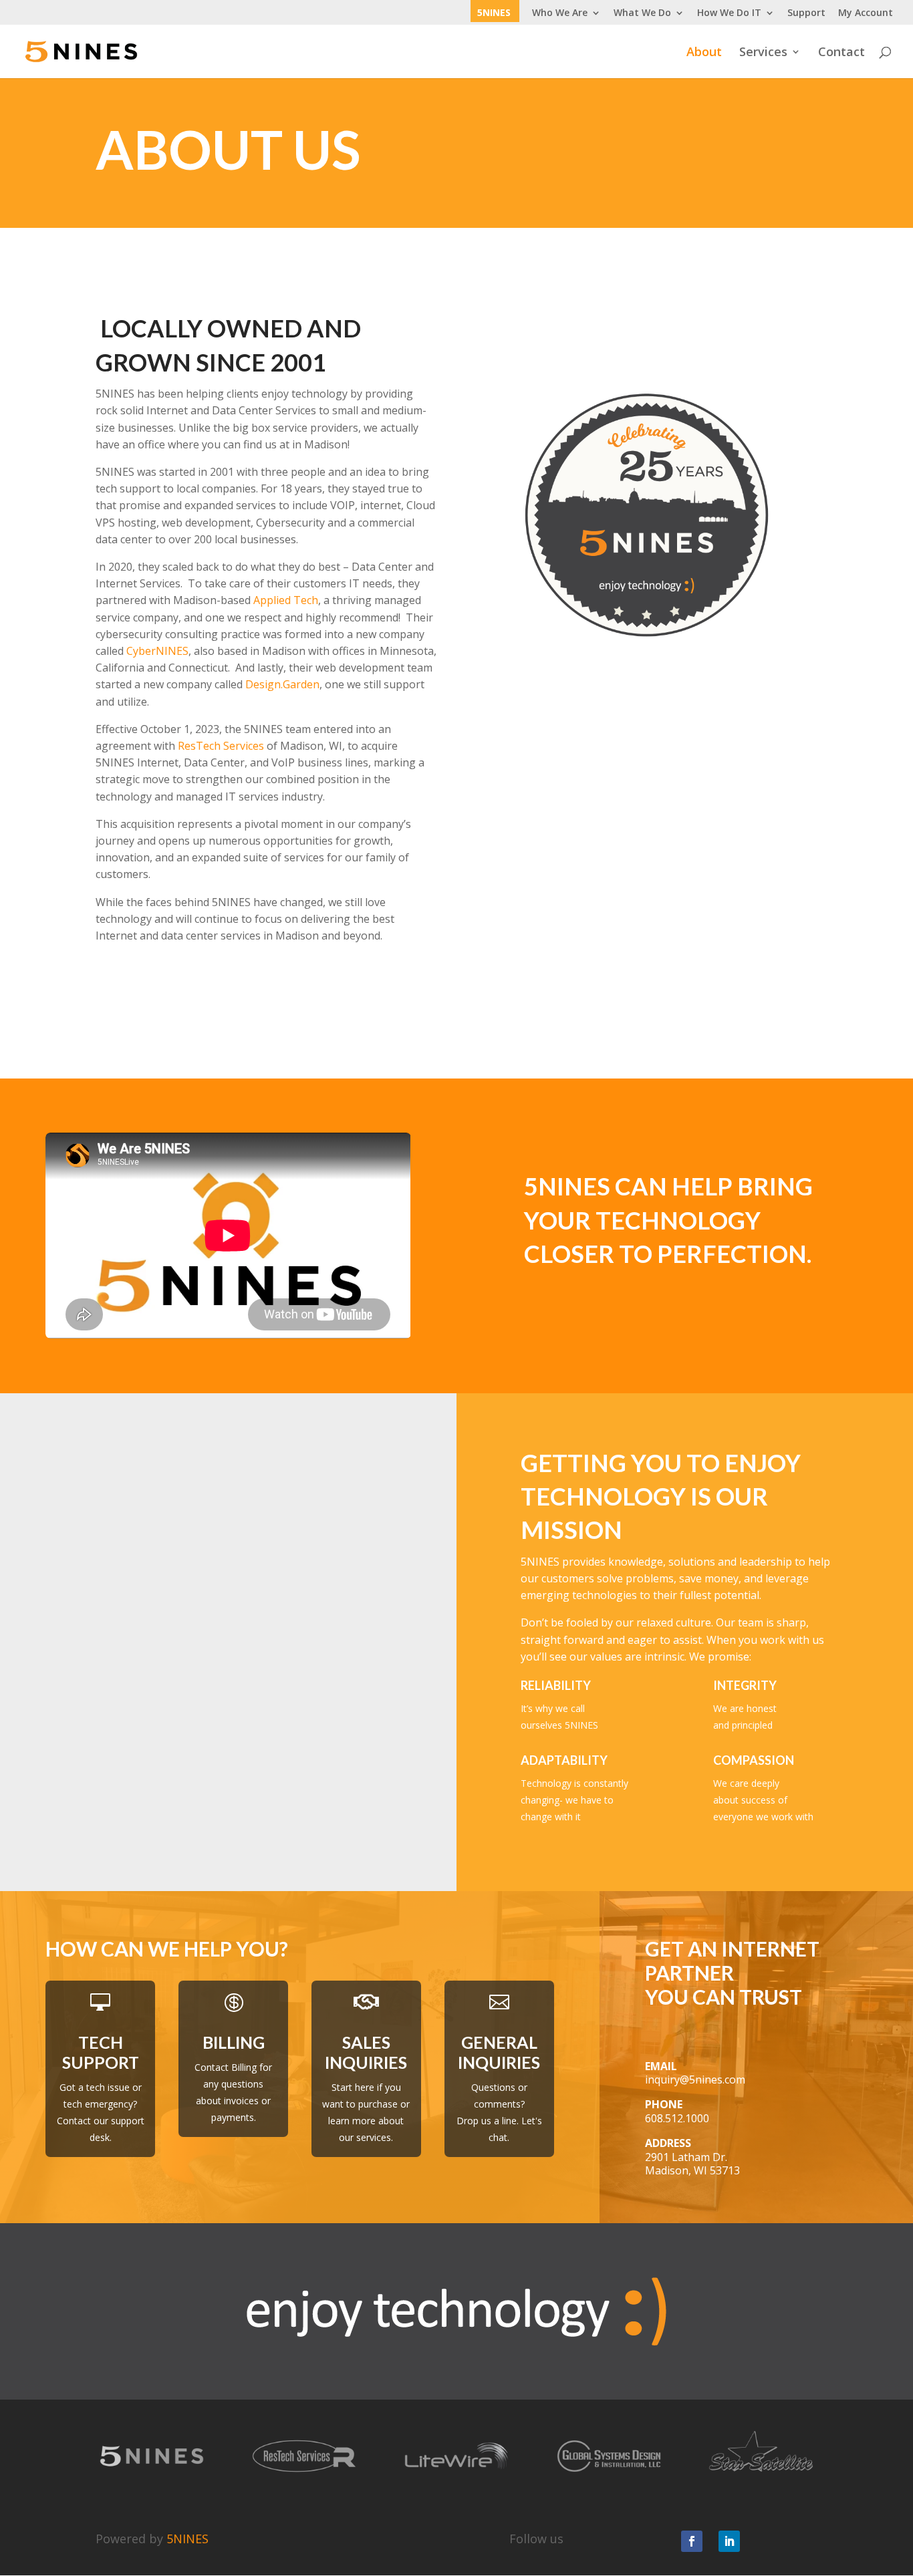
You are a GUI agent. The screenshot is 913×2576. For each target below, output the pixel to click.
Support (806, 13)
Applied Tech (286, 600)
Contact (841, 53)
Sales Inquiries (366, 2052)
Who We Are (560, 13)
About (704, 53)
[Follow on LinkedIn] (729, 2541)
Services (763, 53)
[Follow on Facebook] (692, 2541)
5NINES (494, 13)
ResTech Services (221, 746)
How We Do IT (729, 13)
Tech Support (101, 2052)
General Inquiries (499, 2052)
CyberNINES (157, 651)
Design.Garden (282, 684)
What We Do (642, 13)
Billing (234, 2042)
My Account (866, 13)
